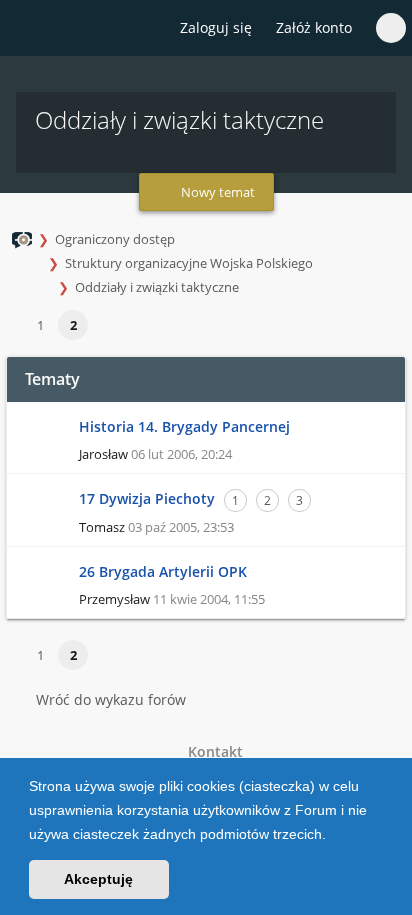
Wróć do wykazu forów (111, 699)
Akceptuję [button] (98, 879)
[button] (333, 836)
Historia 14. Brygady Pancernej (184, 426)
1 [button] (40, 325)
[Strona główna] (27, 29)
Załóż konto (314, 27)
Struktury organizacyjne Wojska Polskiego (189, 263)
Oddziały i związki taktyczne (157, 287)
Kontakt (211, 751)
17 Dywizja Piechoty (147, 498)
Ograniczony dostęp (115, 239)
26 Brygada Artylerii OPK (163, 571)
